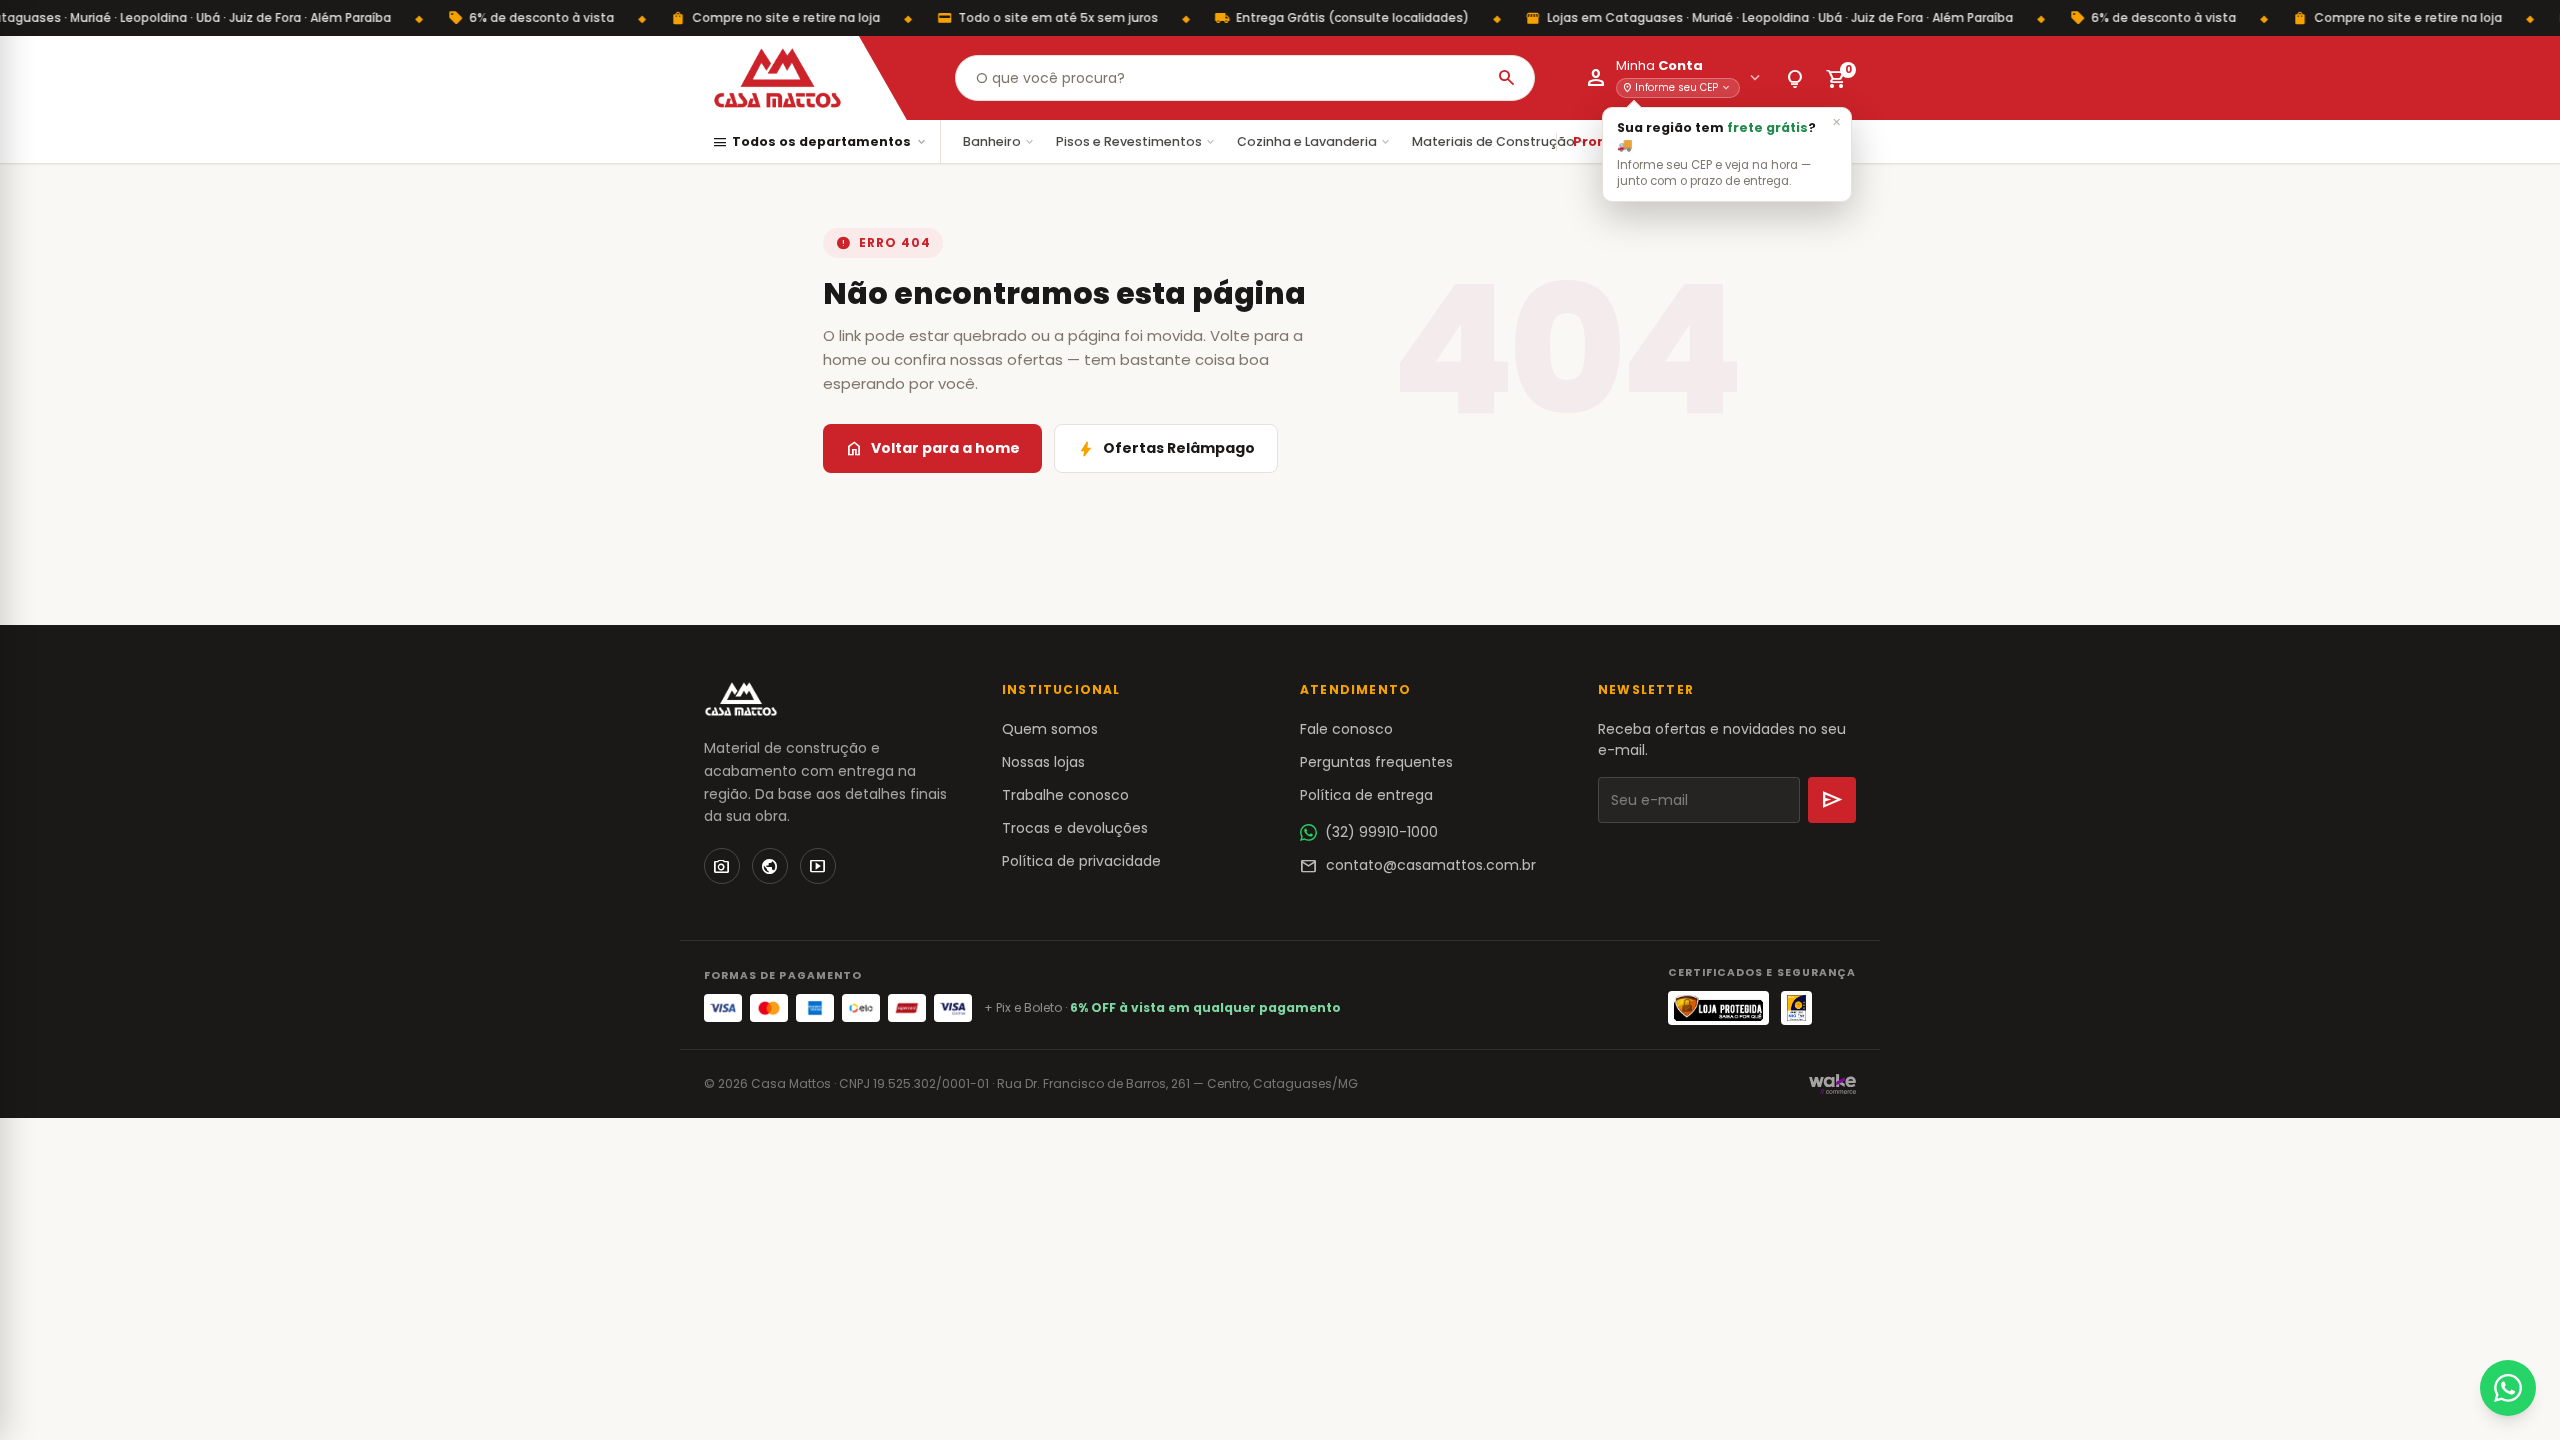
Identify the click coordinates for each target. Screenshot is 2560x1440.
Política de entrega (1366, 795)
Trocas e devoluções (1075, 828)
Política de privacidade (1081, 861)
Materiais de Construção (1501, 141)
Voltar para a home (932, 449)
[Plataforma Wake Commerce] (1832, 1084)
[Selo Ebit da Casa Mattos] (1796, 1008)
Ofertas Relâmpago (1166, 449)
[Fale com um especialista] (2508, 1388)
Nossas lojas (1043, 762)
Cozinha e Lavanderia (1314, 141)
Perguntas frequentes (1376, 762)
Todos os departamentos (820, 142)
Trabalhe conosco (1065, 795)
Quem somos (1050, 729)
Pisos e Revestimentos (1136, 141)
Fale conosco (1346, 729)
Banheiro (999, 141)
